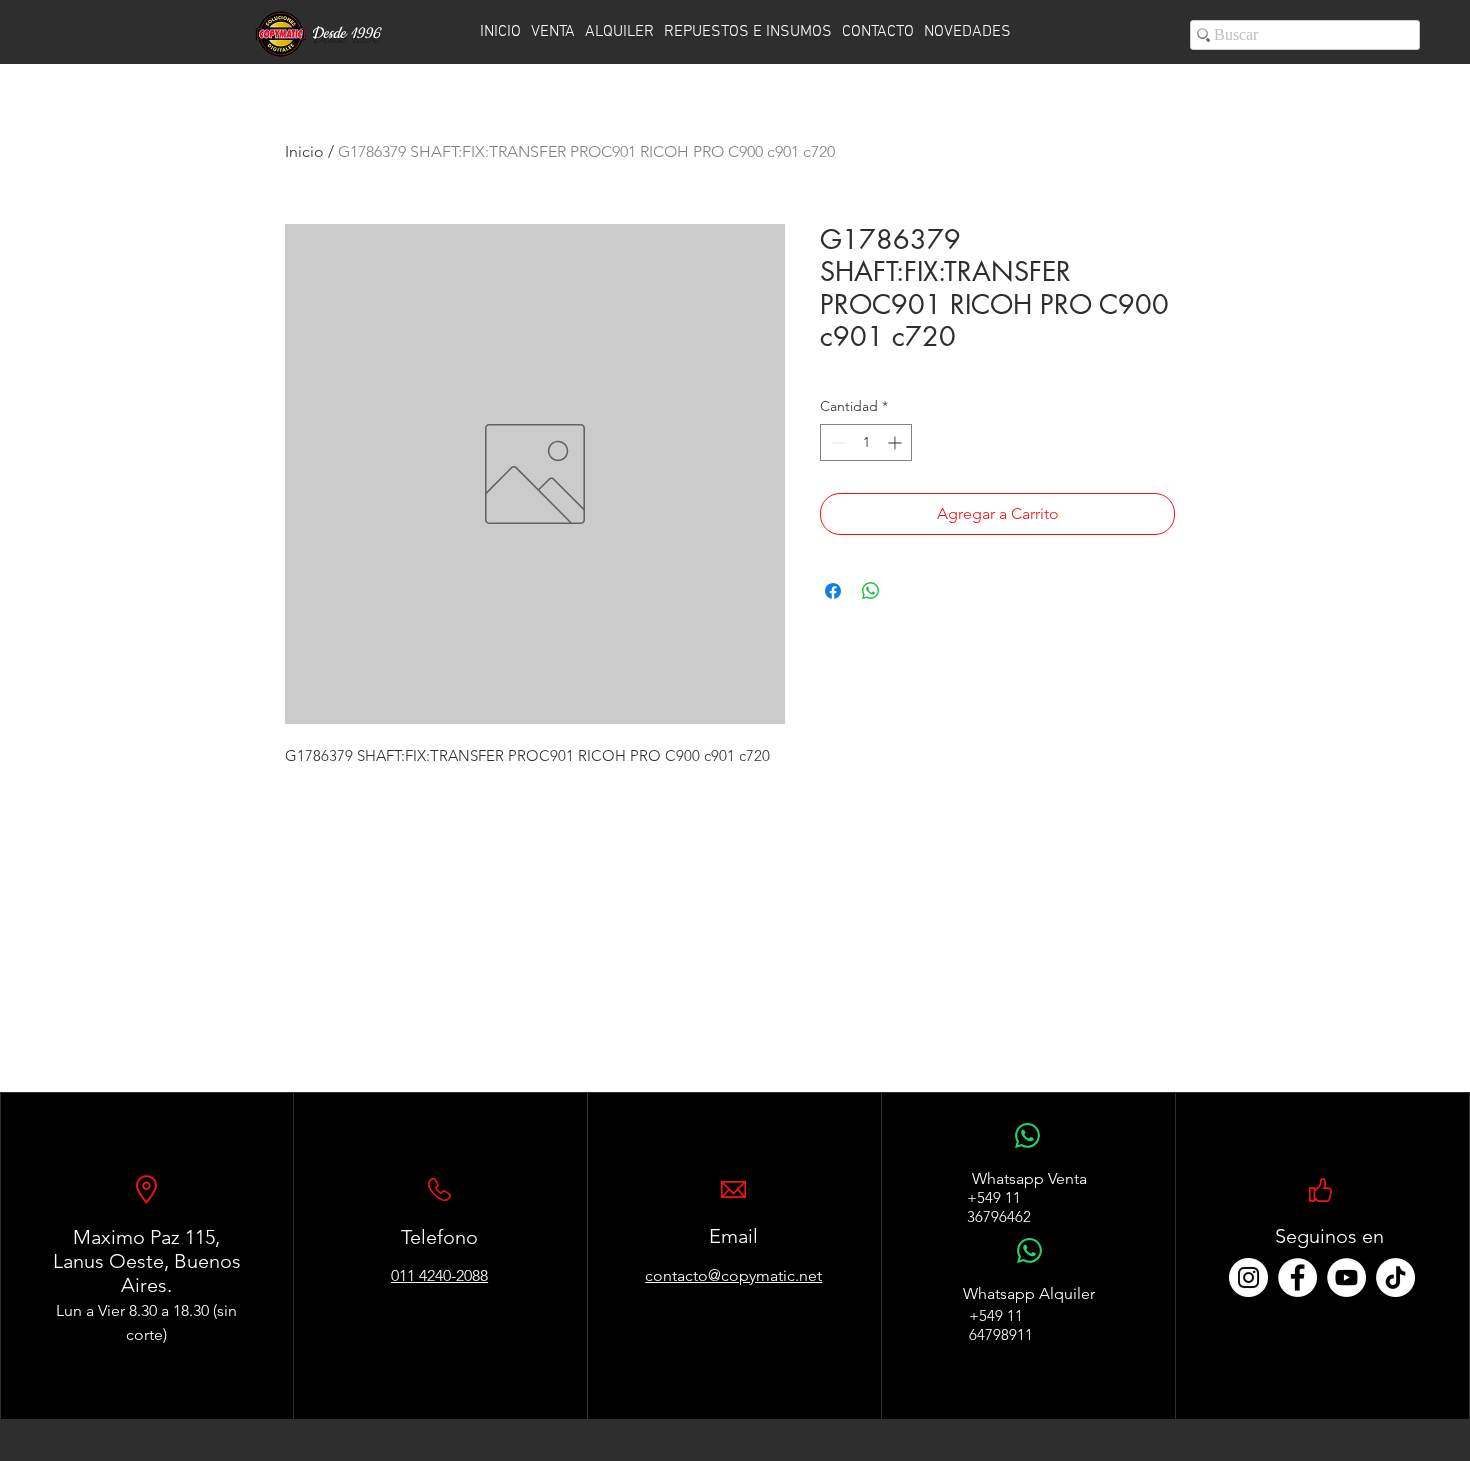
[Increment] (896, 442)
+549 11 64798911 (1001, 1325)
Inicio (304, 151)
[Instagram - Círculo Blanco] (1248, 1277)
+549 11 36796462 (999, 1207)
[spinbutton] (866, 442)
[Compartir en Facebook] (833, 591)
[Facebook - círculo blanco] (1297, 1277)
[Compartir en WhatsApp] (871, 591)
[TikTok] (1395, 1277)
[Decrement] (835, 442)
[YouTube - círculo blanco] (1346, 1277)
